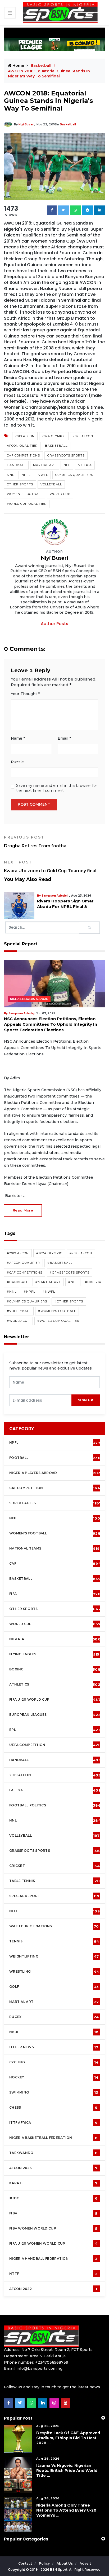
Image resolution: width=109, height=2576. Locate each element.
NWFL (43, 475)
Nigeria (85, 465)
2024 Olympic (54, 436)
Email (64, 738)
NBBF (54, 2032)
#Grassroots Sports (70, 1272)
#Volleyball (19, 1311)
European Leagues (55, 1715)
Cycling (54, 2062)
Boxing (55, 1669)
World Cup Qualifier (27, 504)
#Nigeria (93, 1282)
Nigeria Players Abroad (29, 999)
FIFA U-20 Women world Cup (53, 2244)
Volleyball (51, 484)
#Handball (17, 1282)
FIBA (53, 2213)
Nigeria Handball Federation (53, 2259)
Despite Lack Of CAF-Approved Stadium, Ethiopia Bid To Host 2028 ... (68, 2438)
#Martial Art (48, 1282)
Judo (53, 2198)
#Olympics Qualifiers (27, 1301)
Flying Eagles (54, 1654)
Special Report (54, 1896)
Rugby (54, 2017)
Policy (45, 2563)
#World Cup (18, 1321)
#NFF (73, 1282)
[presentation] (40, 1400)
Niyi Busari (26, 124)
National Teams (54, 1548)
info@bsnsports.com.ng (39, 2368)
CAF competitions (23, 455)
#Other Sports (69, 1301)
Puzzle (17, 762)
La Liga (55, 1790)
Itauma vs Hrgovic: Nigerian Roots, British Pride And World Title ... (67, 2470)
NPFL (26, 475)
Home (18, 65)
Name (18, 738)
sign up (86, 1400)
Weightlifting (54, 1956)
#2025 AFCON (81, 1253)
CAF (55, 1564)
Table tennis (54, 1881)
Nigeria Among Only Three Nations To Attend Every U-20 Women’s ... (66, 2510)
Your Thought (25, 694)
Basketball (68, 124)
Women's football (55, 1533)
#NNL (12, 1292)
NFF (67, 465)
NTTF (53, 2274)
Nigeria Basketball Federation (53, 2138)
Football (56, 1458)
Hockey (54, 2077)
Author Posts (54, 624)
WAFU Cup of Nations (54, 1926)
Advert (85, 2563)
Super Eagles (55, 1503)
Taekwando (53, 2153)
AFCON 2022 (53, 2289)
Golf (54, 1987)
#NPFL (29, 1292)
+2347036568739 (52, 2362)
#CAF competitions (25, 1272)
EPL (54, 1730)
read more (23, 1210)
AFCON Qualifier (22, 446)
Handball (16, 465)
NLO (54, 1911)
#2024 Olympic (49, 1253)
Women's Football (25, 494)
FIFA (55, 1594)
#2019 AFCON (18, 1253)
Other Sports (20, 484)
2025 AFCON (83, 436)
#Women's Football (57, 1311)
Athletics (55, 1684)
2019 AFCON (25, 436)
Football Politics (55, 1805)
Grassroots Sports (66, 455)
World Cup (60, 494)
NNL (10, 475)
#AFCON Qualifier (23, 1263)
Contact (26, 2563)
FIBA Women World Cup (53, 2228)
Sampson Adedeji (60, 896)
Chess (53, 2108)
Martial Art (45, 465)
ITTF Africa (53, 2123)
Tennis (54, 1941)
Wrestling (54, 1972)
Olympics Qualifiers (74, 475)
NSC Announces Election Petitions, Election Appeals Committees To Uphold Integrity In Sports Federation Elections (51, 1024)
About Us (65, 2563)
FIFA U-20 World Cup (55, 1700)
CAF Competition (55, 1488)
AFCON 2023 (53, 2168)
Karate (53, 2183)
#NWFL (49, 1292)
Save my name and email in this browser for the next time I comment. (57, 788)
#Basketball (60, 1263)
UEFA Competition (55, 1745)
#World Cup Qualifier (58, 1321)
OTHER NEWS (54, 2047)
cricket (54, 1866)
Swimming (54, 2092)
